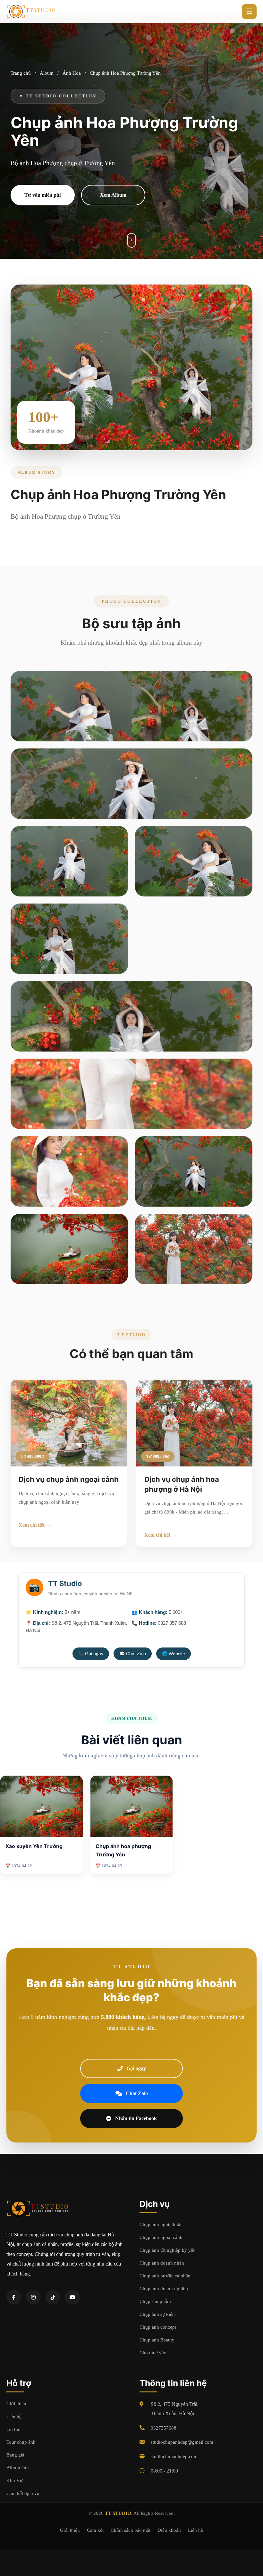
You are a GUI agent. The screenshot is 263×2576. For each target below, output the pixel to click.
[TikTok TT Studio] (53, 2297)
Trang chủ (21, 73)
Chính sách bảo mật (131, 2530)
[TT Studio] (32, 12)
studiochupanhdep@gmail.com (182, 2442)
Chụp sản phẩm (155, 2301)
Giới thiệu (16, 2404)
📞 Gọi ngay (91, 1654)
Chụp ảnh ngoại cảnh (161, 2237)
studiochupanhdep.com (174, 2456)
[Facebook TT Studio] (14, 2297)
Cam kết (95, 2530)
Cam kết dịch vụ (23, 2493)
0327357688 (164, 2428)
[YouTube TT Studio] (72, 2297)
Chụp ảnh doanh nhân (162, 2263)
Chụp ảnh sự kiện (157, 2314)
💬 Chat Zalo (133, 1654)
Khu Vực (16, 2481)
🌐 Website (174, 1654)
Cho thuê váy (153, 2353)
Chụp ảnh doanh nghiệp (164, 2289)
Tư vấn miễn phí (42, 195)
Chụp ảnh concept (158, 2327)
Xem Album (113, 195)
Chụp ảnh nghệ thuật (161, 2225)
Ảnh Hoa (72, 73)
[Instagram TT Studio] (33, 2297)
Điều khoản (169, 2530)
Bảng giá (15, 2455)
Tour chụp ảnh (21, 2442)
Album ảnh (18, 2468)
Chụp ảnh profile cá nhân (165, 2276)
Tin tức (13, 2429)
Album (47, 73)
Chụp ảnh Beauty (157, 2340)
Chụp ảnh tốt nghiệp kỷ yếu (168, 2250)
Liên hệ (14, 2416)
